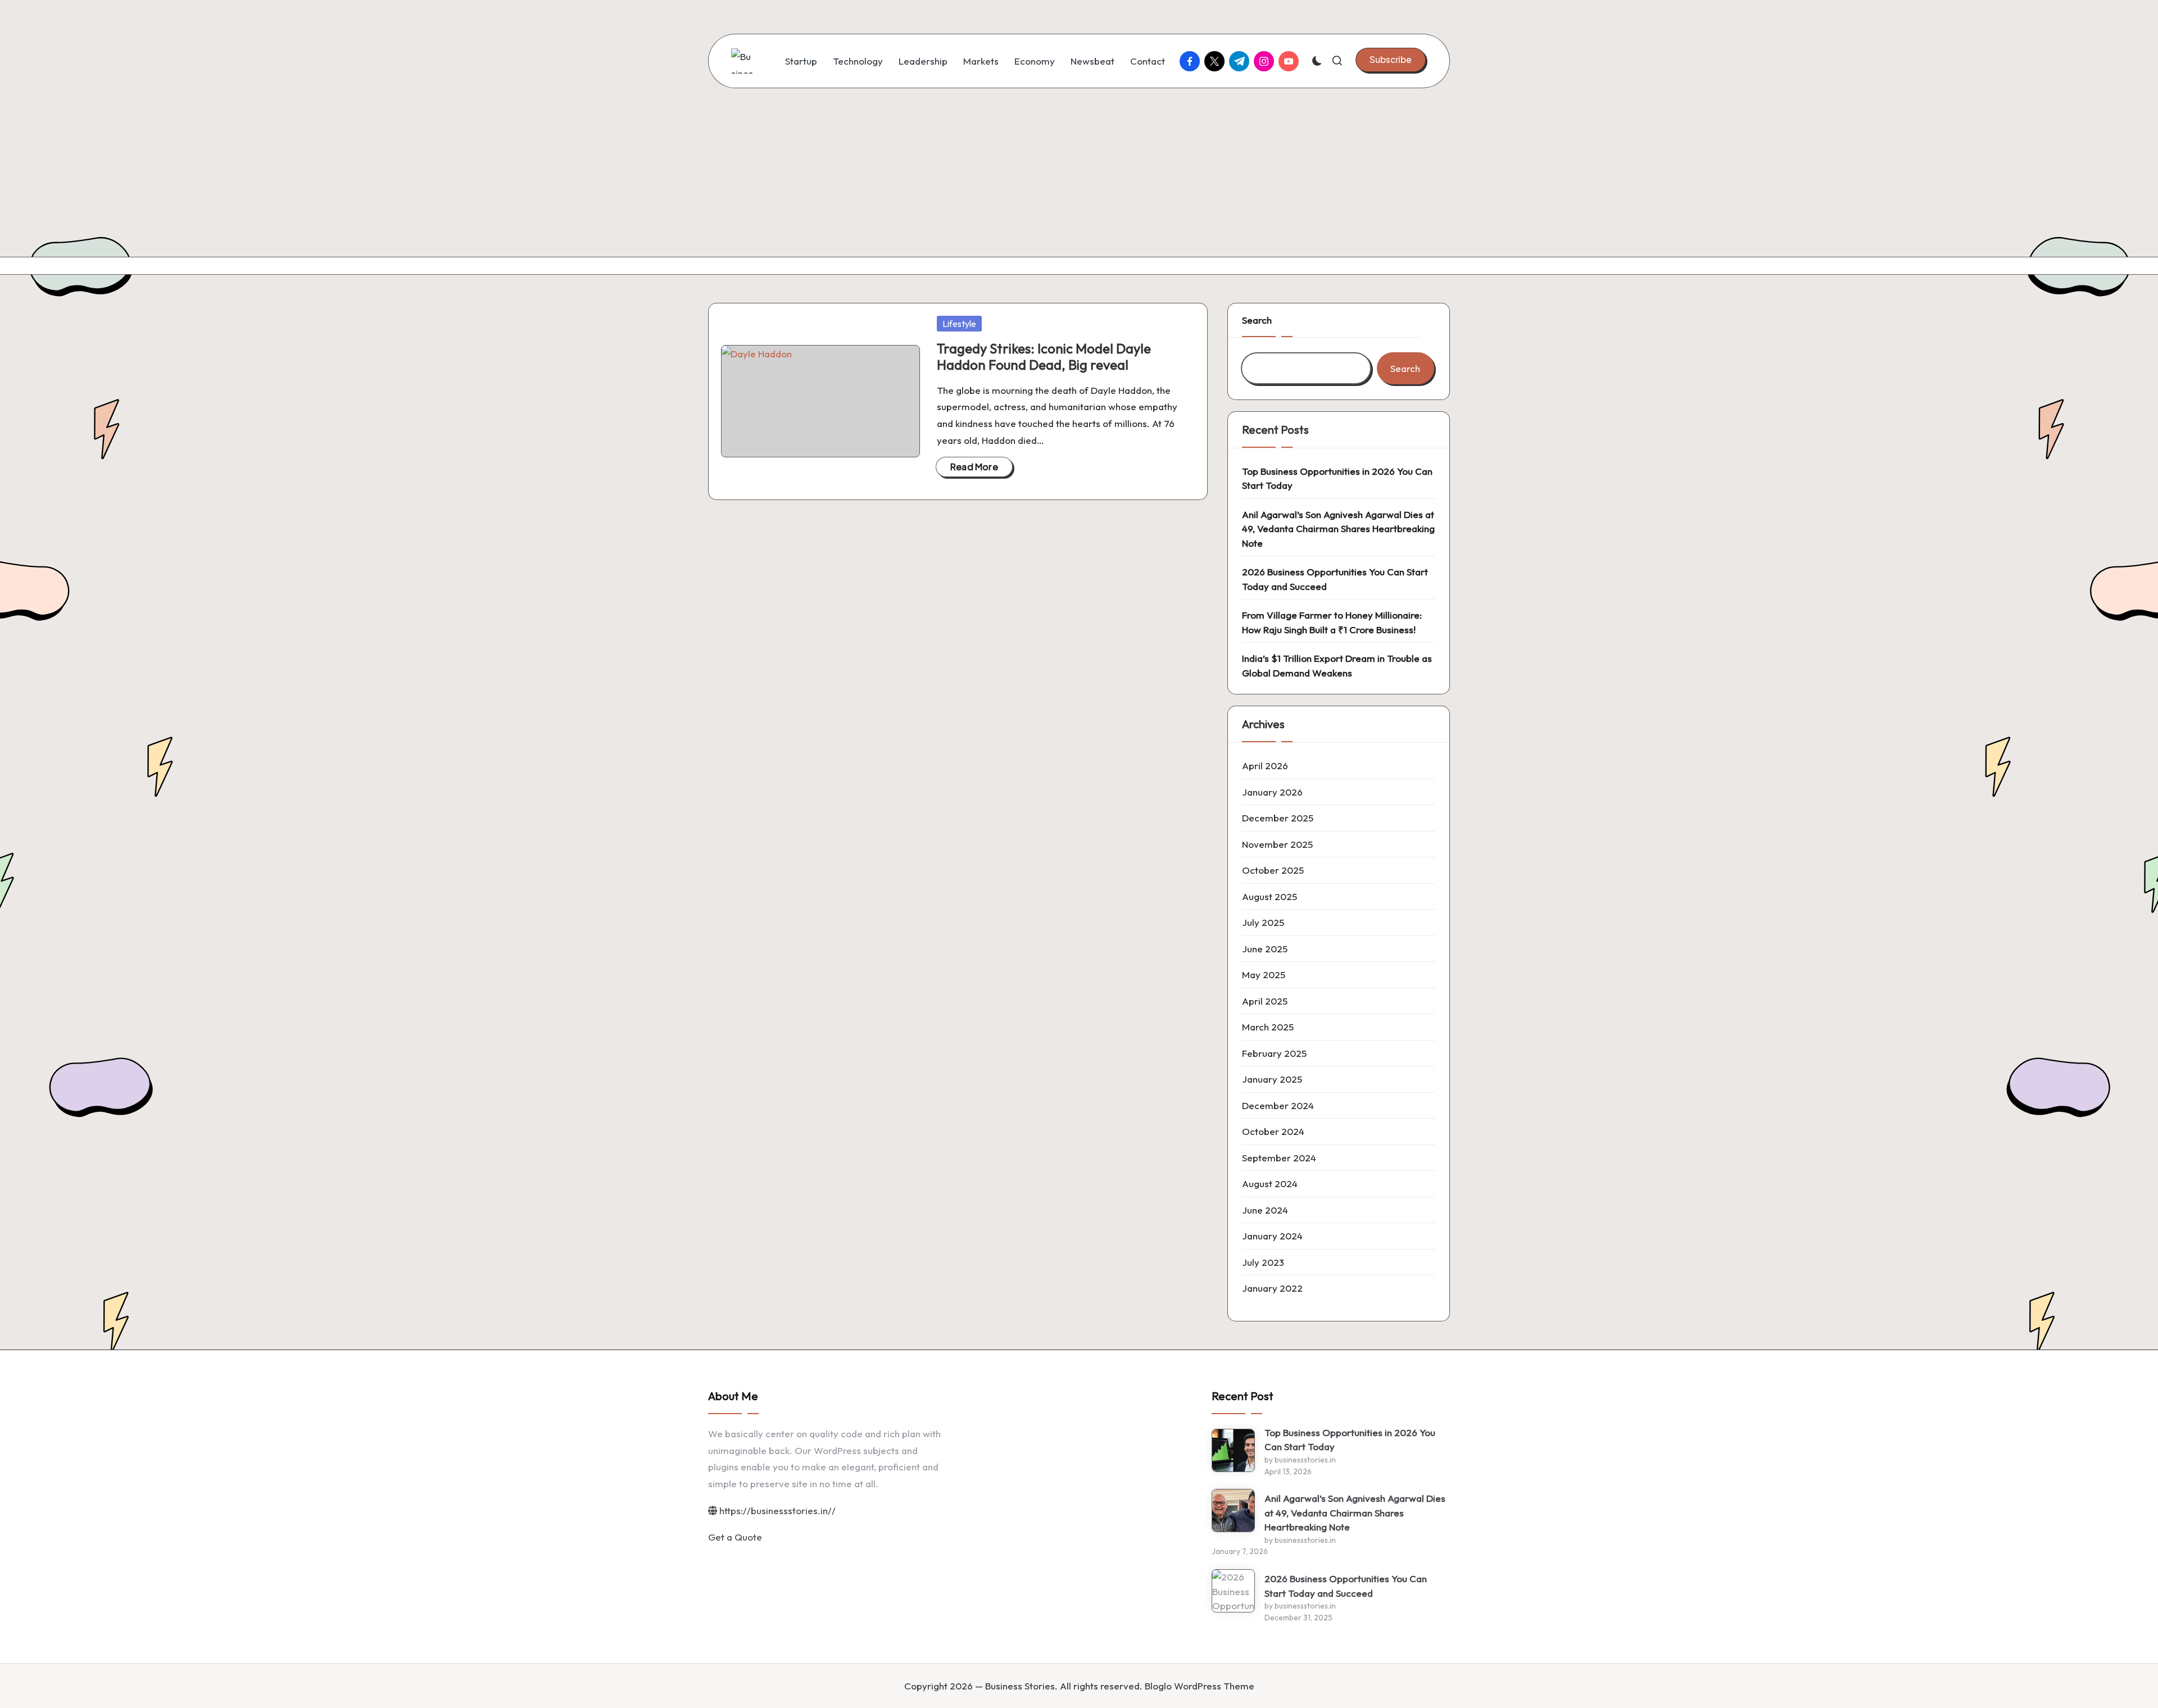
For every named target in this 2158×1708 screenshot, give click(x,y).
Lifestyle (959, 324)
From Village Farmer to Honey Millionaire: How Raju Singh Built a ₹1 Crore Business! (1332, 622)
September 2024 (1279, 1158)
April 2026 (1265, 766)
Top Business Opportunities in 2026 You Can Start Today (1337, 478)
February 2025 (1274, 1053)
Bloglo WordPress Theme (1200, 1686)
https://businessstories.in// (776, 1511)
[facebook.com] (1192, 61)
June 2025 (1265, 949)
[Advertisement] (1079, 172)
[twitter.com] (1217, 61)
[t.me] (1241, 61)
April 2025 (1265, 1001)
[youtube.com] (1291, 61)
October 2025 (1273, 870)
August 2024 (1270, 1184)
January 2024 (1272, 1236)
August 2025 (1270, 896)
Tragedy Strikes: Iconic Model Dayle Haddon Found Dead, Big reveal (1044, 356)
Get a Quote (735, 1537)
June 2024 (1265, 1210)
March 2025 (1268, 1027)
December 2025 (1278, 818)
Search (1257, 320)
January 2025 (1272, 1079)
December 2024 (1278, 1105)
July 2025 (1263, 922)
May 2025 (1264, 975)
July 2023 (1263, 1262)
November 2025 (1277, 844)
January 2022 (1272, 1288)
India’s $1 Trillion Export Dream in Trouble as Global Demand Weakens (1337, 666)
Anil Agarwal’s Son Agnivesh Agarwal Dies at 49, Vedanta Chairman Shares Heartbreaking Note (1338, 529)
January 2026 (1272, 792)
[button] (1391, 60)
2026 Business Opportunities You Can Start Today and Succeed (1335, 579)
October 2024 (1273, 1131)
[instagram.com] (1266, 61)
